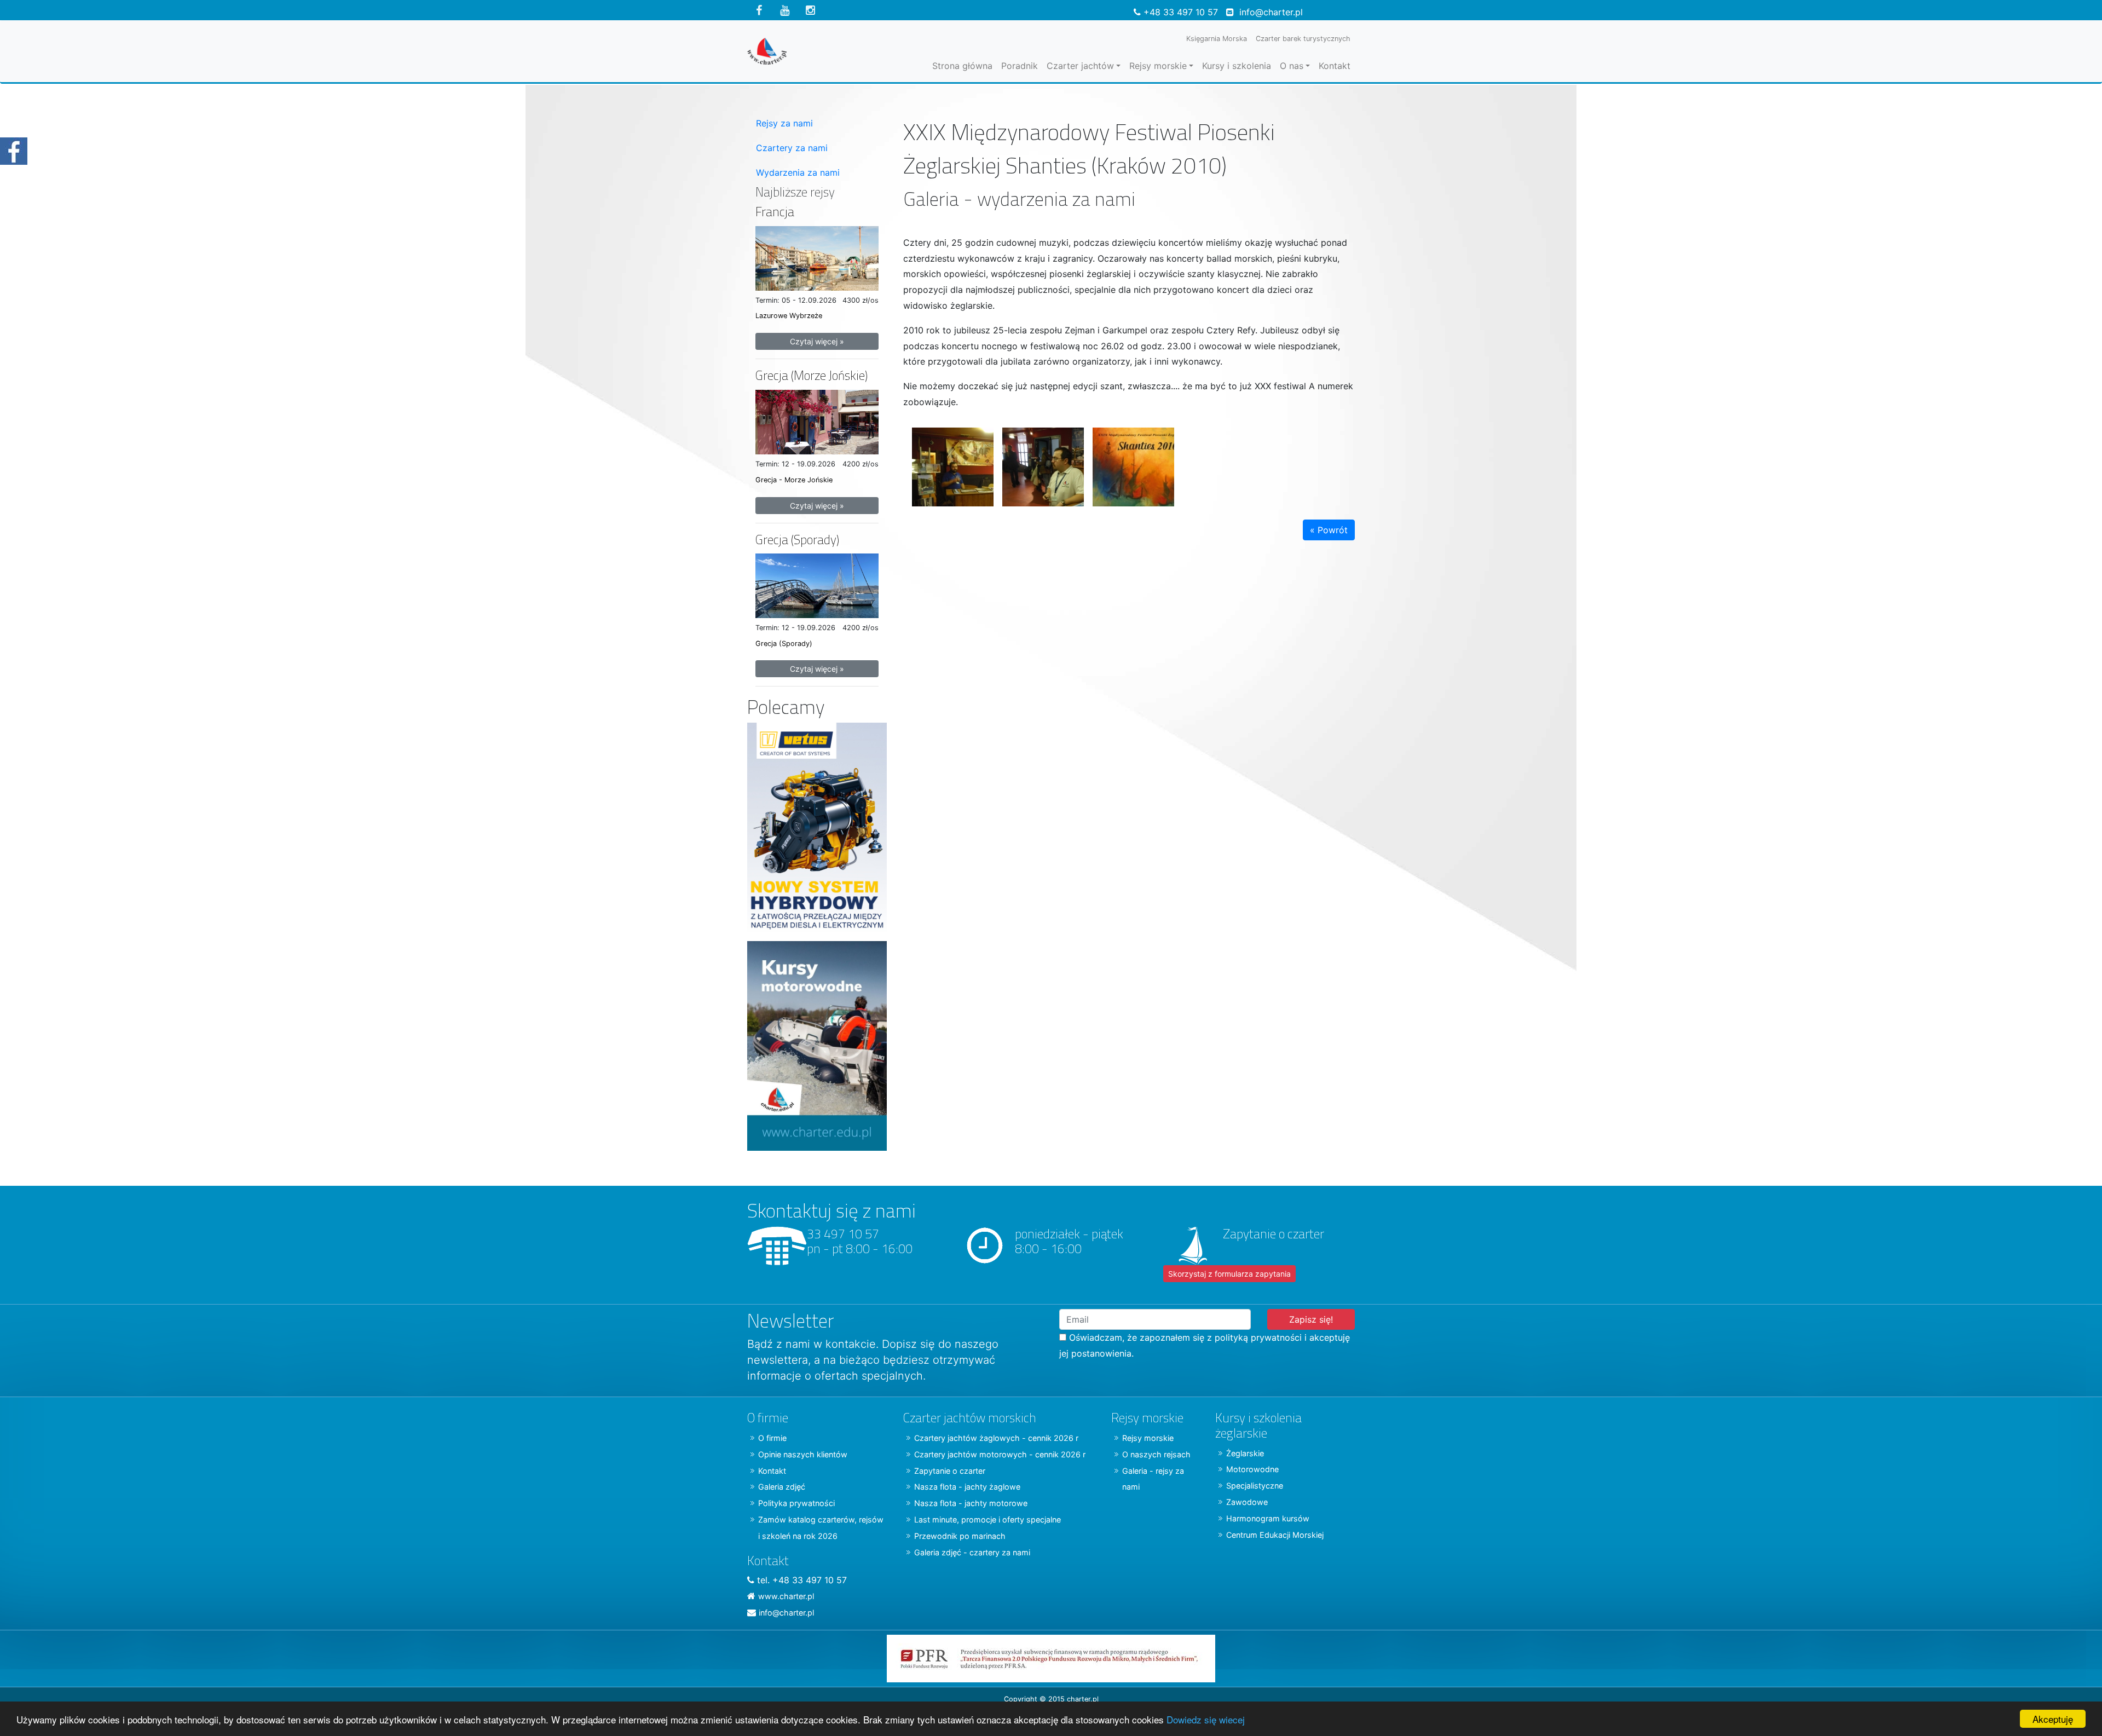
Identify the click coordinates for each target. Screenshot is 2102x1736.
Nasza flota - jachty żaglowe (967, 1487)
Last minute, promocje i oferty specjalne (988, 1519)
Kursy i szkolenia (1237, 66)
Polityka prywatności (796, 1503)
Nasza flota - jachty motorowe (971, 1503)
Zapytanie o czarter (950, 1471)
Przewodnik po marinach (960, 1536)
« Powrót (1329, 530)
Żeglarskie (1245, 1453)
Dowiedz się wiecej (1206, 1719)
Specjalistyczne (1255, 1486)
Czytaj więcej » (817, 341)
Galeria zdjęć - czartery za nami (972, 1552)
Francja (775, 212)
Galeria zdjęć (782, 1487)
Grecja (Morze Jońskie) (812, 375)
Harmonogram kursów (1268, 1518)
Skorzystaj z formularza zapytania (1229, 1274)
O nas (1292, 66)
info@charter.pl (1271, 12)
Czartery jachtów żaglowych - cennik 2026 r (996, 1438)
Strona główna (962, 66)
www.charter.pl (786, 1596)
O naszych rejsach (1156, 1454)
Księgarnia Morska (1217, 39)
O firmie (772, 1438)
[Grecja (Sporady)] (817, 585)
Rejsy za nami (784, 123)
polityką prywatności (1258, 1337)
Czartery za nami (792, 148)
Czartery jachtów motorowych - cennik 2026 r (1000, 1454)
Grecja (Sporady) (797, 540)
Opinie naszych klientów (803, 1454)
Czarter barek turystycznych (1303, 39)
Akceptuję (2053, 1719)
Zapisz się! (1311, 1319)
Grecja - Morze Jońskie (794, 480)
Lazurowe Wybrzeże (789, 316)
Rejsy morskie (1158, 66)
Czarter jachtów (1080, 66)
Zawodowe (1247, 1502)
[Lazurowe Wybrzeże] (817, 257)
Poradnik (1020, 66)
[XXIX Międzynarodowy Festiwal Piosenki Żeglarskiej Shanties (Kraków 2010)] (948, 463)
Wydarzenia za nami (798, 172)
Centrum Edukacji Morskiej (1275, 1535)
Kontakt (1335, 66)
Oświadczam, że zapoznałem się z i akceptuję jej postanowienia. (1205, 1345)
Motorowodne (1252, 1469)
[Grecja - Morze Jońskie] (817, 421)
